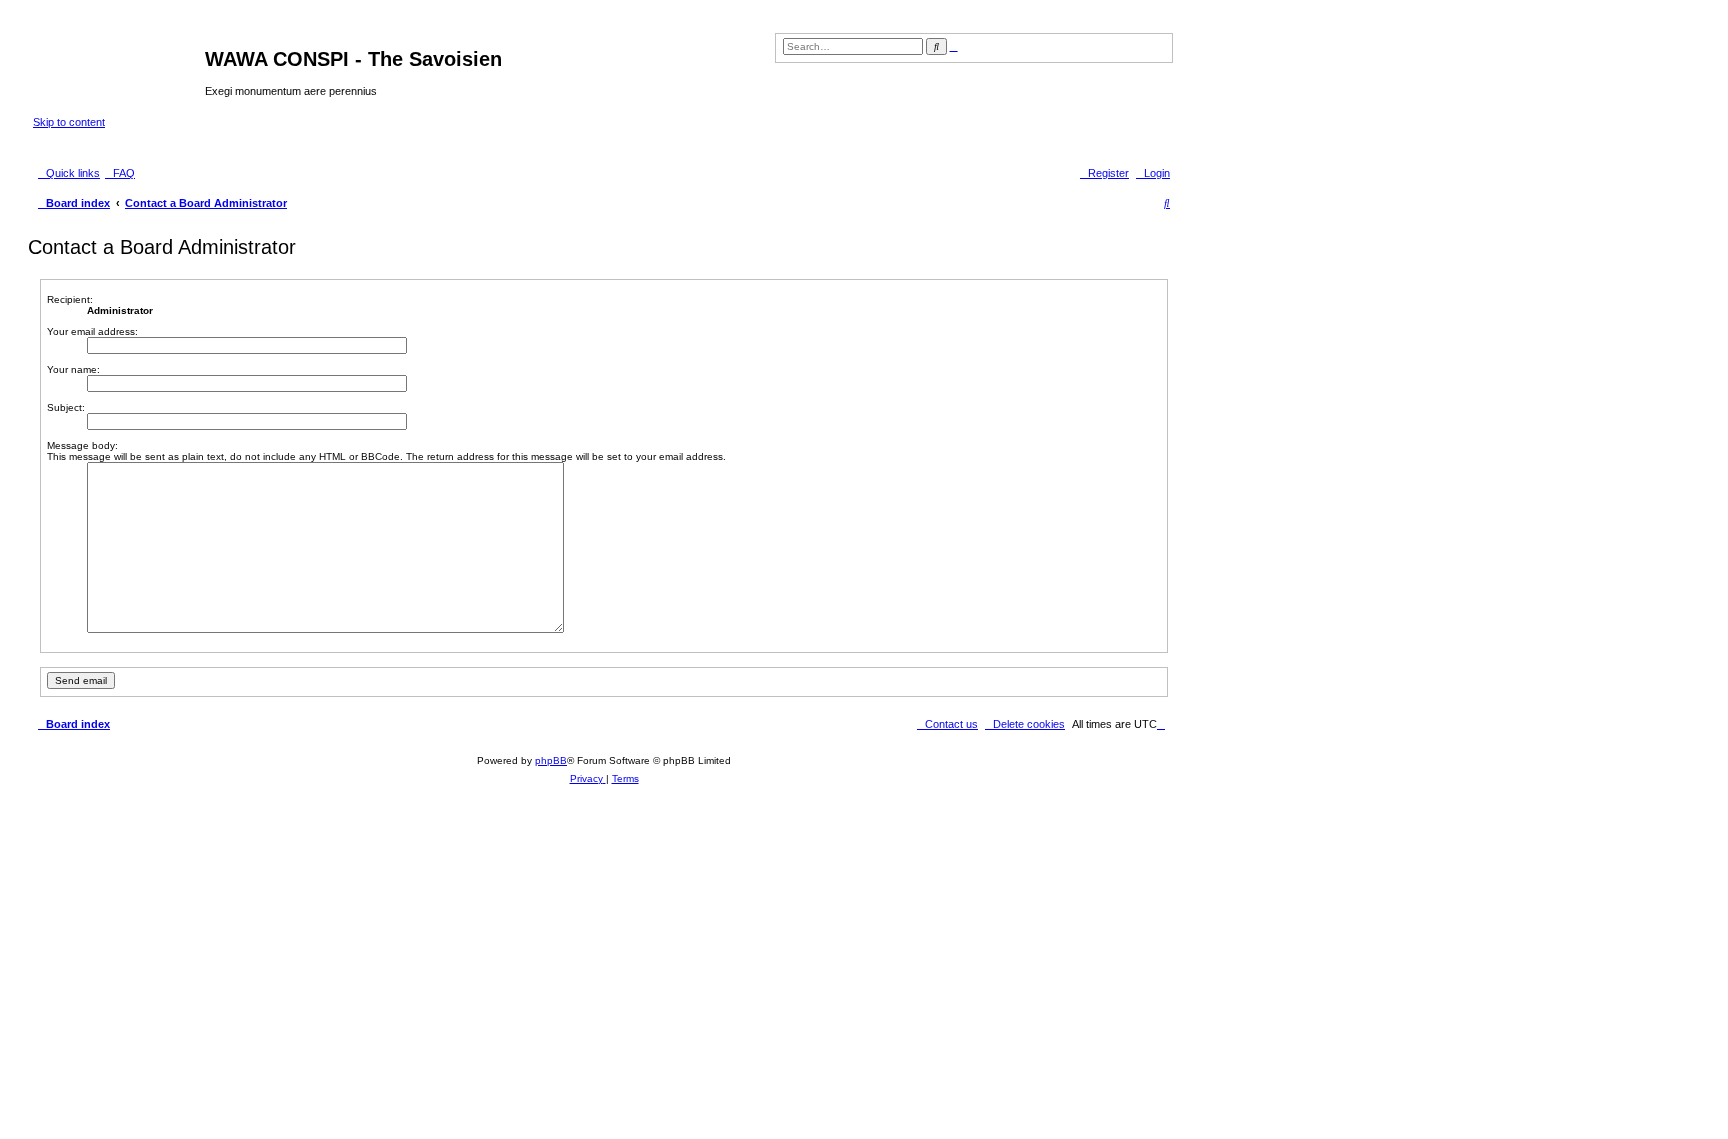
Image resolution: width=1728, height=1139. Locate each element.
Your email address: (92, 331)
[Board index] (119, 65)
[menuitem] (120, 173)
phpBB (551, 760)
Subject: (66, 407)
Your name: (73, 369)
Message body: (82, 445)
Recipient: (70, 299)
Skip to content (69, 122)
